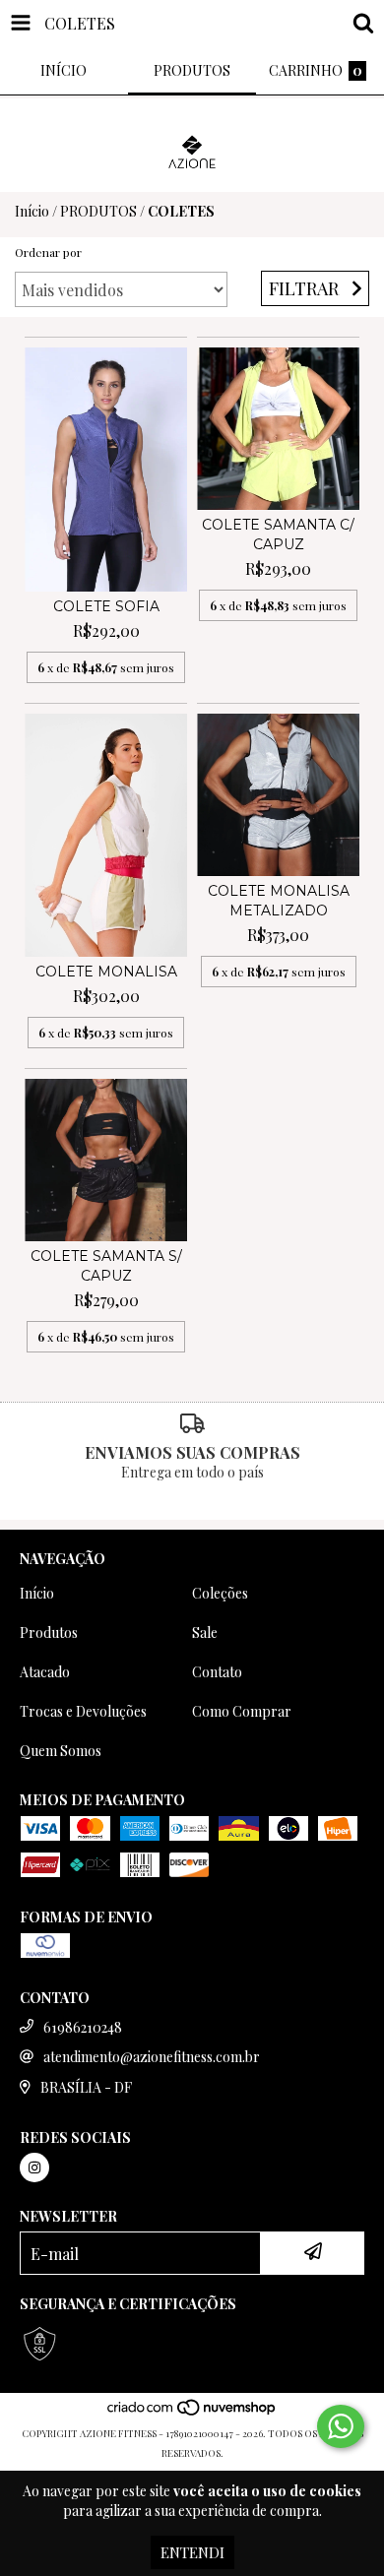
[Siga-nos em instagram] (34, 2168)
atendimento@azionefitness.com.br (152, 2057)
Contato (217, 1672)
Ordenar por (48, 252)
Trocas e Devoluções (83, 1711)
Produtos (49, 1633)
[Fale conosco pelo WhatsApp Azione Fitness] (341, 2426)
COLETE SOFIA (106, 606)
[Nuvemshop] (192, 2414)
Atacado (45, 1672)
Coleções (220, 1593)
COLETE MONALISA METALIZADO (279, 901)
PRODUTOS (98, 211)
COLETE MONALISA (106, 972)
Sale (205, 1633)
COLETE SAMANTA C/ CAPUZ (278, 534)
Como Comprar (242, 1711)
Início (32, 211)
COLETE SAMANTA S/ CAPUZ (106, 1266)
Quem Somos (61, 1751)
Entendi (192, 2552)
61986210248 (83, 2027)
